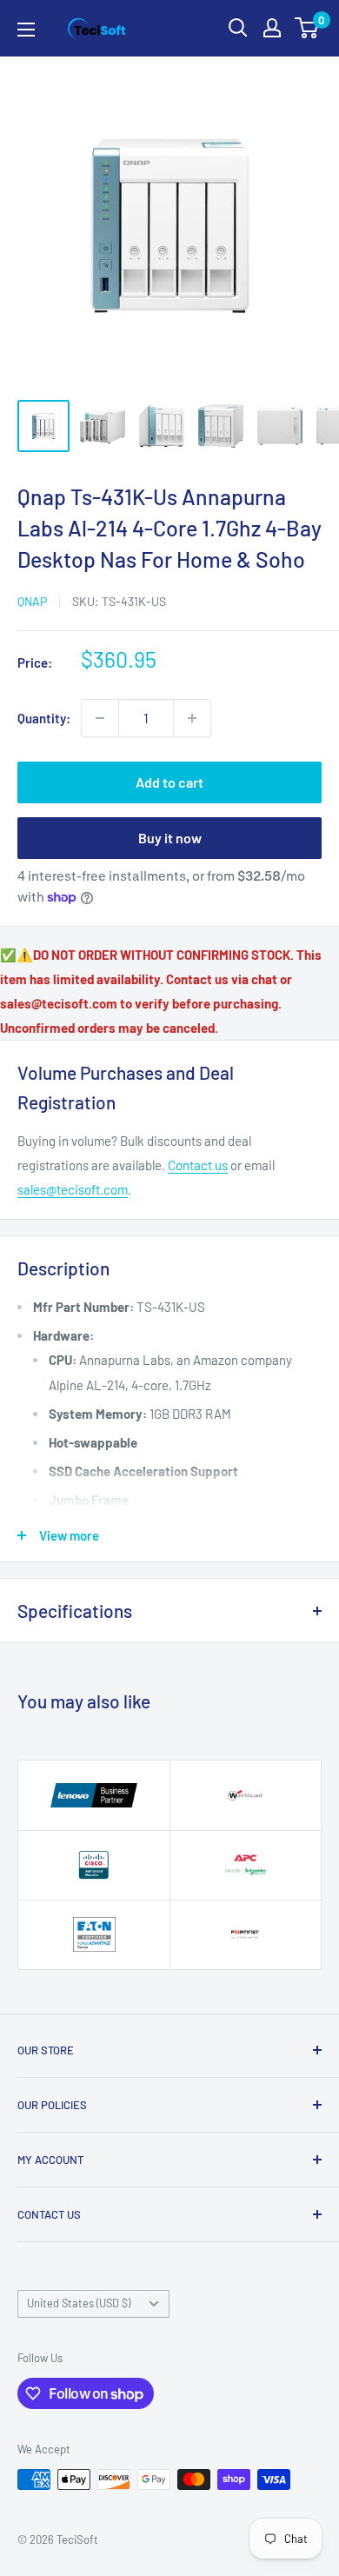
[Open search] (238, 28)
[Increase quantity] (192, 718)
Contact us (198, 1165)
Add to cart (169, 782)
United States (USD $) (79, 2303)
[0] (307, 28)
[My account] (272, 28)
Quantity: (44, 718)
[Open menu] (26, 30)
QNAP (32, 601)
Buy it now (170, 838)
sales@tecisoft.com (73, 1189)
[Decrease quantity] (100, 718)
